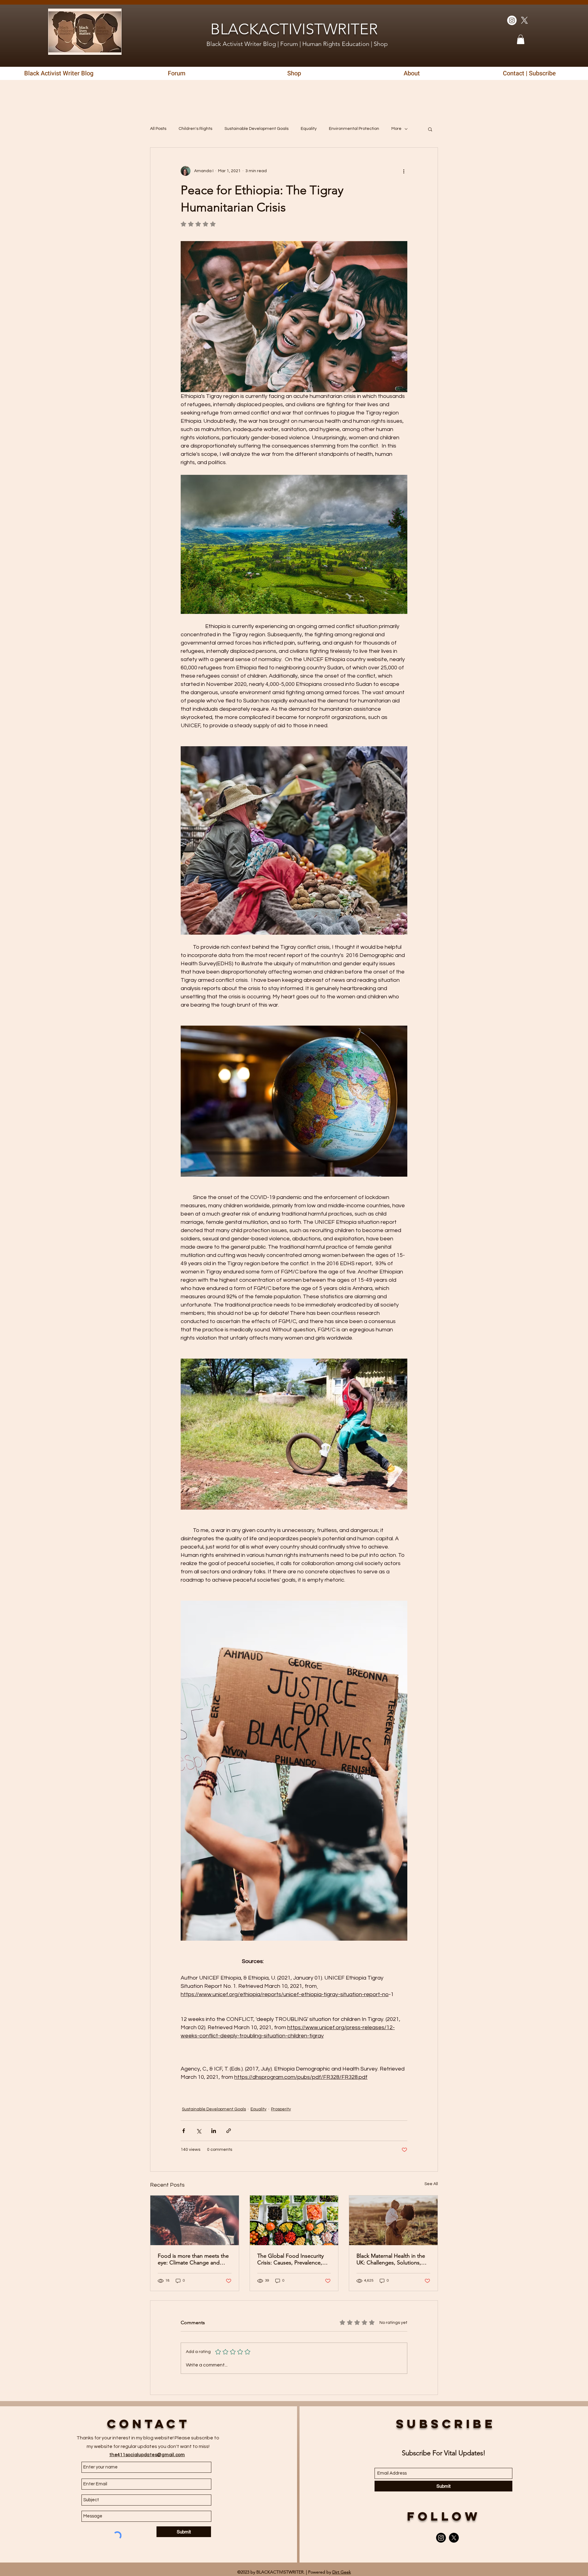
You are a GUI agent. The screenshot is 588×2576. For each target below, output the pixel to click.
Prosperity (281, 2109)
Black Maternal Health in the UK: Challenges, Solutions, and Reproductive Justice (391, 2259)
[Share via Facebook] (184, 2131)
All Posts (158, 129)
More (396, 129)
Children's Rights (195, 129)
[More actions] (404, 171)
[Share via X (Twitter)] (199, 2131)
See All (431, 2184)
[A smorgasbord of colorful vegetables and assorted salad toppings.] (294, 2220)
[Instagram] (441, 2538)
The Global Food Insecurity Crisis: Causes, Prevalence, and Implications (290, 2259)
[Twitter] (524, 20)
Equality (309, 129)
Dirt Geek (342, 2572)
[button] (521, 39)
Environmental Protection (354, 129)
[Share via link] (229, 2131)
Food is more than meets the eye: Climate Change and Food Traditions (193, 2259)
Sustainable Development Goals (256, 129)
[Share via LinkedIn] (214, 2131)
